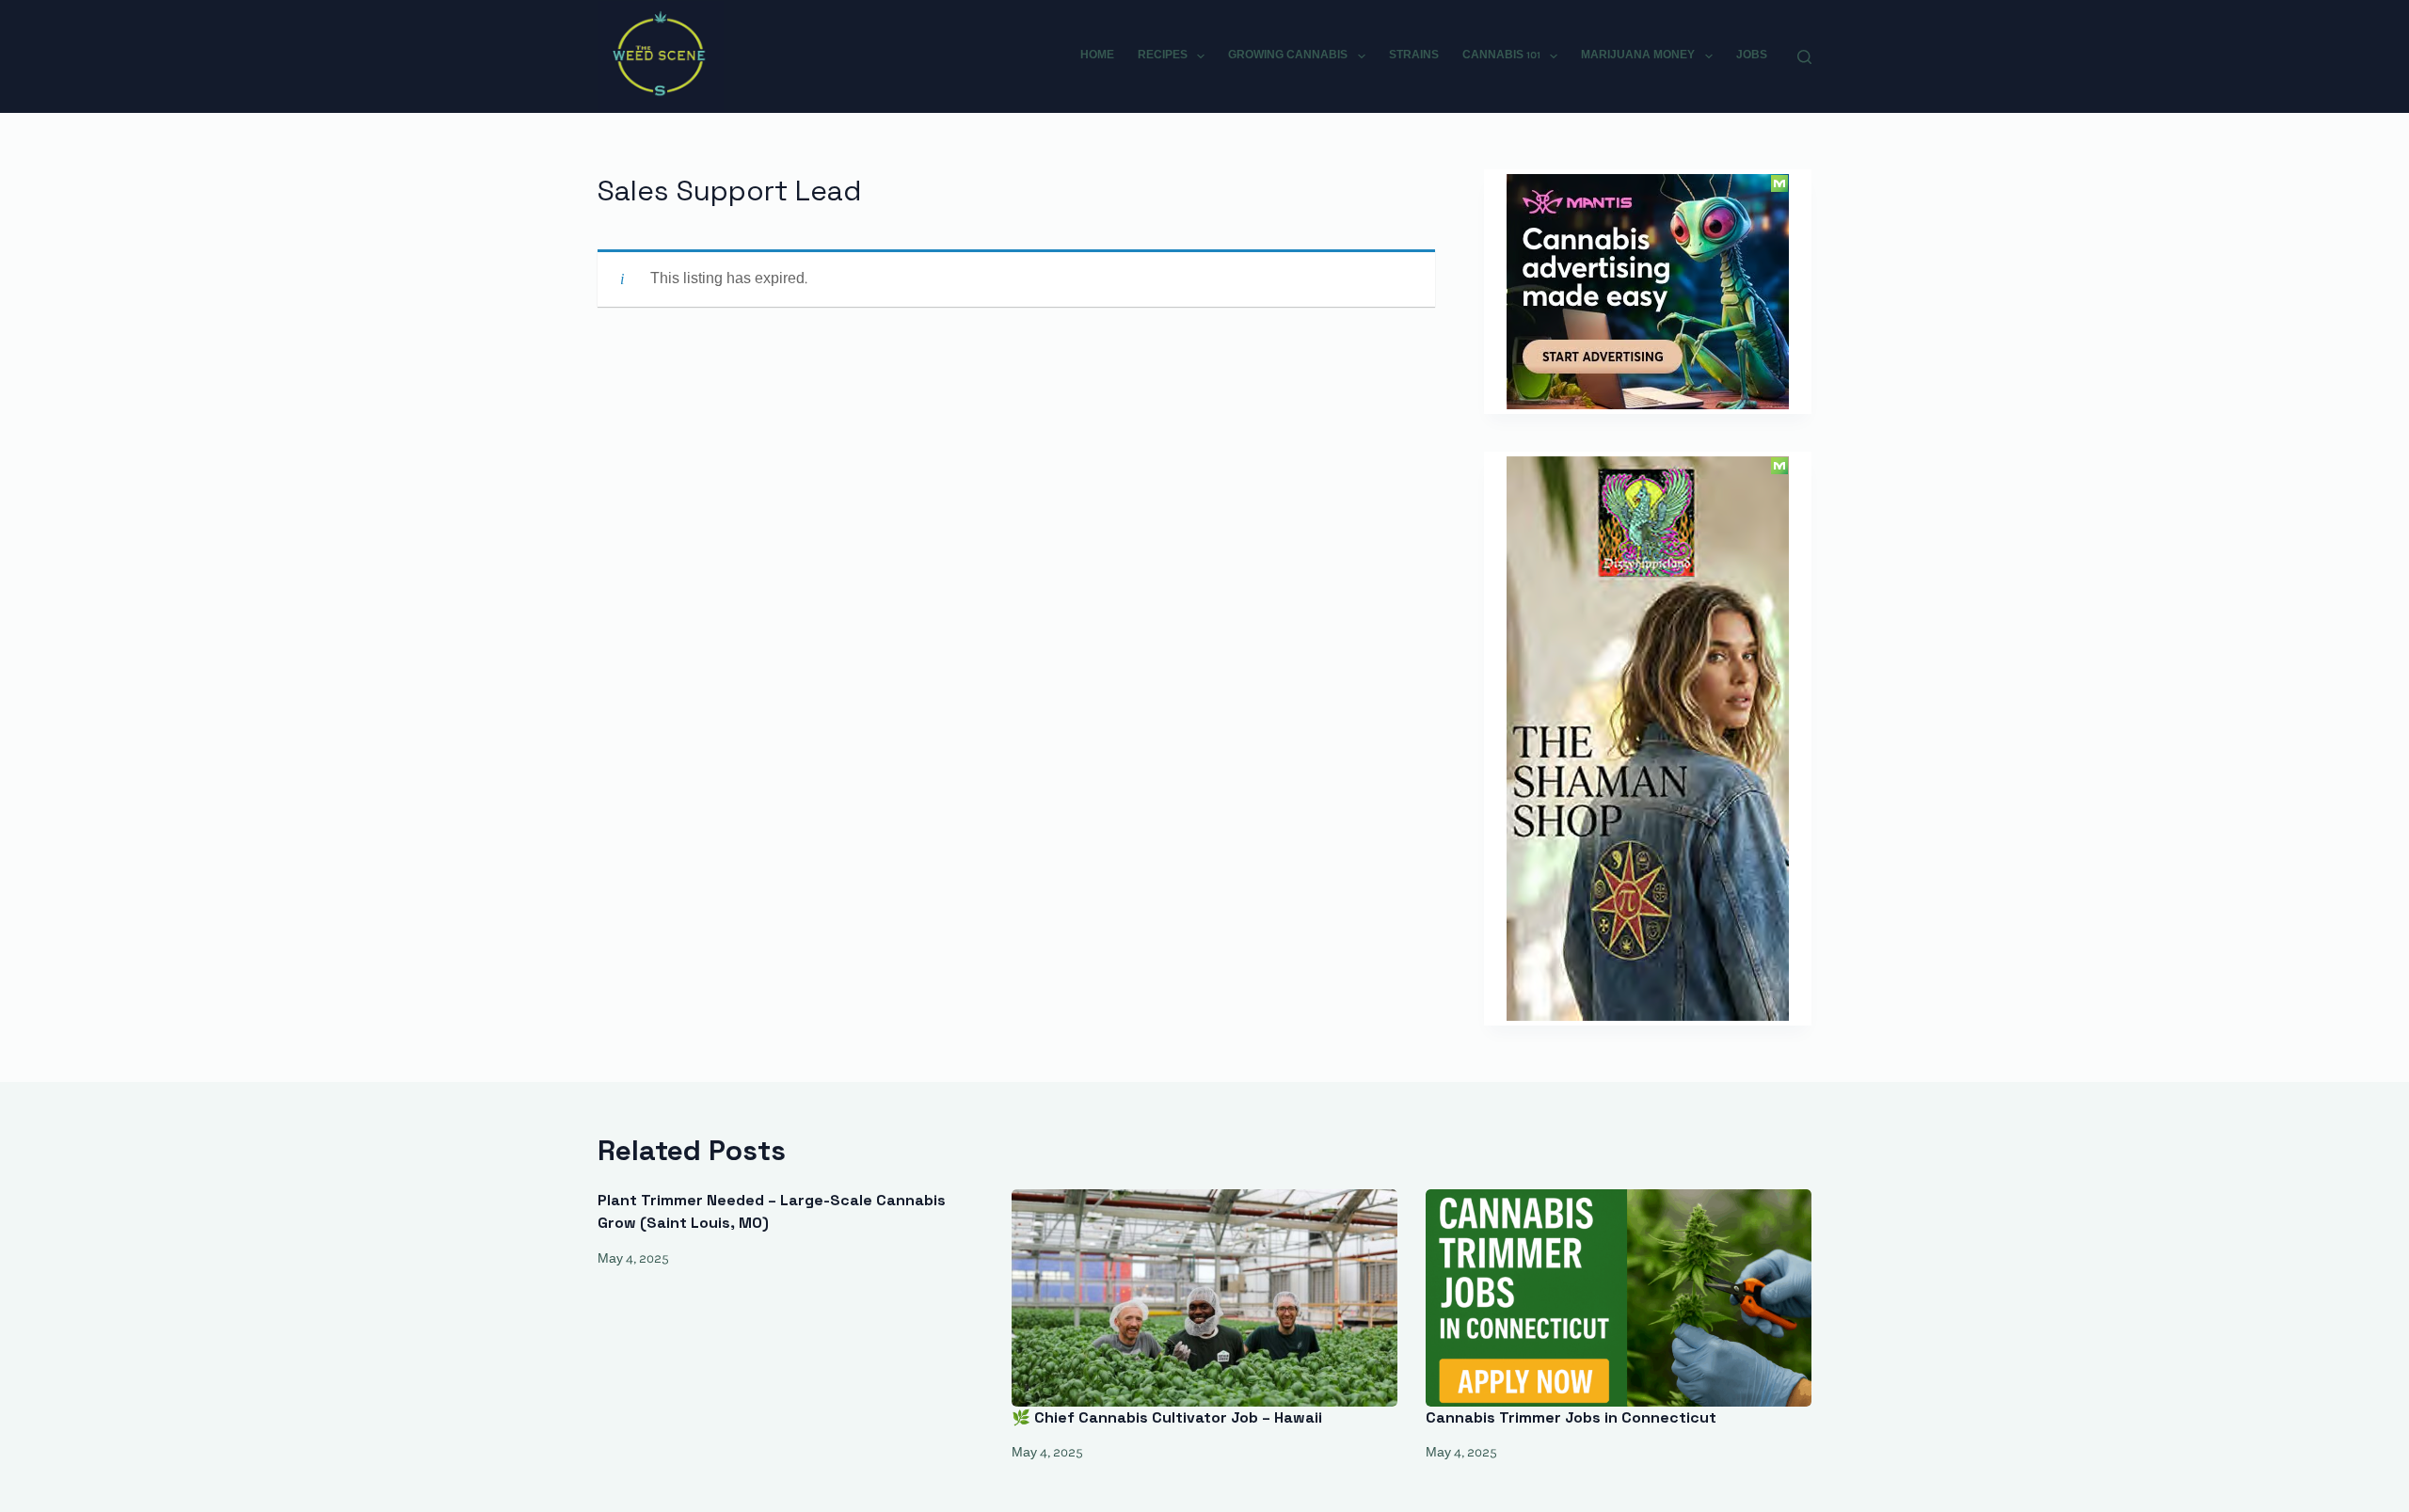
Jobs (1752, 56)
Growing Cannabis (1288, 56)
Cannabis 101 (1501, 56)
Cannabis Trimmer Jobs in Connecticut (1571, 1417)
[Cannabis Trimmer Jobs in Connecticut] (1619, 1298)
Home (1097, 56)
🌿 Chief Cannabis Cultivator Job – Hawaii (1167, 1417)
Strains (1414, 56)
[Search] (1804, 57)
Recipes (1163, 56)
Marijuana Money (1638, 56)
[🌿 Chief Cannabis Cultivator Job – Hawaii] (1204, 1298)
